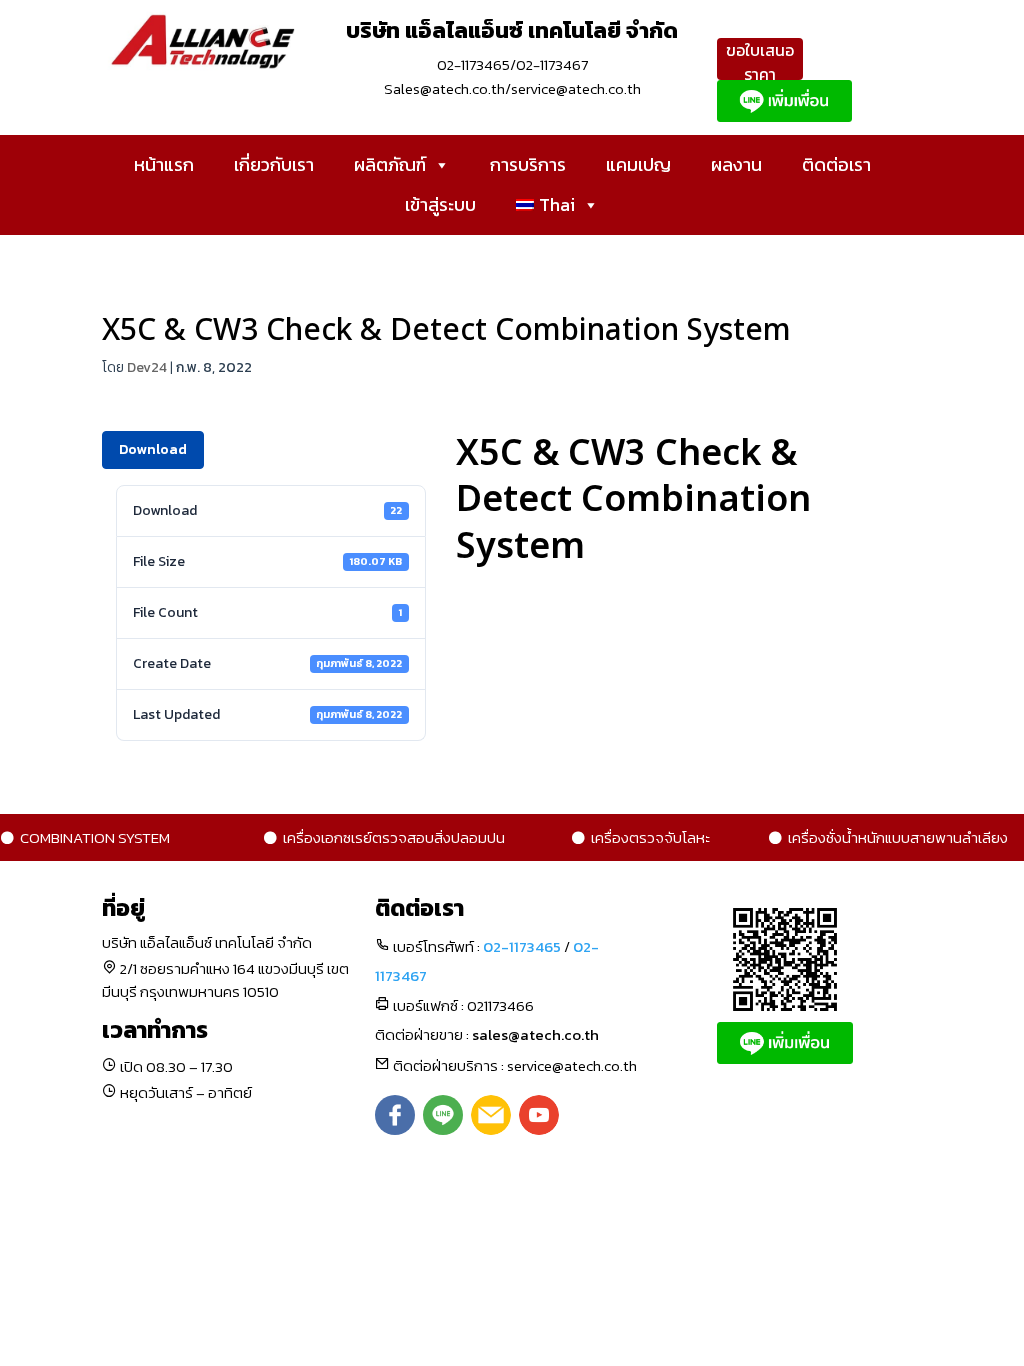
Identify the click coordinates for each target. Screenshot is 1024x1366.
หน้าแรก (164, 164)
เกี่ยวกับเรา (274, 164)
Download (153, 449)
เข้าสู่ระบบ (440, 204)
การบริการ (528, 164)
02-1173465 (522, 946)
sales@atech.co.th (535, 1034)
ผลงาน (736, 164)
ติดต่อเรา (836, 164)
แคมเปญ (638, 164)
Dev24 (147, 367)
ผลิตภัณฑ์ (390, 164)
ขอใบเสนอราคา (760, 62)
